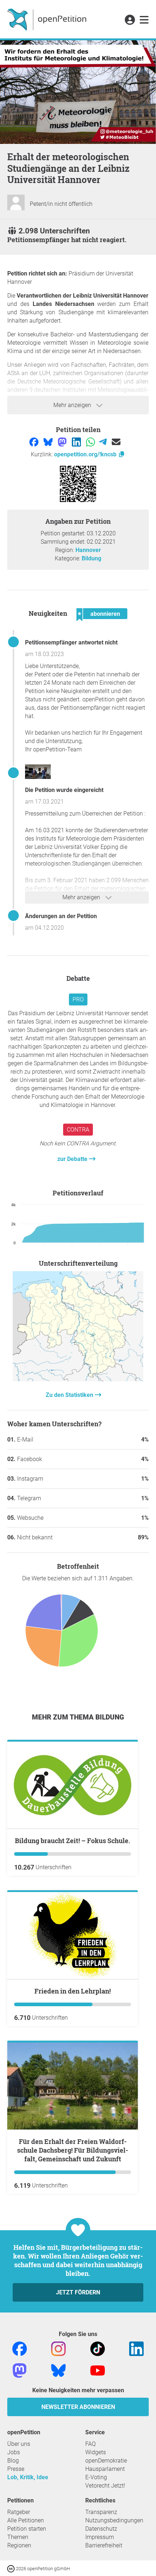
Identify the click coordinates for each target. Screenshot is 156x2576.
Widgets (96, 2452)
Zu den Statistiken (70, 1395)
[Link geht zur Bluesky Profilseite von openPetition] (58, 2370)
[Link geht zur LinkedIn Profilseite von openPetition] (136, 2348)
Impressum (100, 2537)
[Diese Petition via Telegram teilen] (104, 442)
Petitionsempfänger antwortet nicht (71, 642)
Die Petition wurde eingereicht (64, 790)
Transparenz (101, 2512)
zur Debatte (73, 1159)
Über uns (19, 2444)
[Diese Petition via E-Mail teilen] (116, 442)
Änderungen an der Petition (61, 916)
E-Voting (96, 2477)
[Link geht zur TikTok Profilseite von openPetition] (98, 2348)
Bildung (91, 558)
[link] (144, 20)
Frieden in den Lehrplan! (73, 1991)
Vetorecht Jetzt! (105, 2486)
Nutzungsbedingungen (114, 2520)
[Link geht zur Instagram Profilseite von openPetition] (58, 2348)
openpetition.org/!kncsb (86, 454)
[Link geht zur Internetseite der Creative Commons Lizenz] (12, 2568)
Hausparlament (105, 2469)
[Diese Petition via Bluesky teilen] (49, 442)
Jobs (14, 2452)
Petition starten (27, 2529)
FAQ (91, 2444)
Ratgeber (19, 2512)
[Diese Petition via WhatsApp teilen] (91, 442)
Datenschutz (101, 2529)
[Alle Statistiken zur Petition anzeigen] (78, 1379)
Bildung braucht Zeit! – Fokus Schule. (73, 1841)
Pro (78, 999)
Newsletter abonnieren (78, 2407)
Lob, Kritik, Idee (28, 2477)
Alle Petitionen (26, 2520)
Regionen (19, 2545)
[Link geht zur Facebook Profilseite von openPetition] (20, 2348)
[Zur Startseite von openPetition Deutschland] (48, 19)
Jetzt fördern (78, 2292)
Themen (18, 2537)
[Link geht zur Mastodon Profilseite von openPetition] (20, 2370)
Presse (16, 2469)
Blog (13, 2461)
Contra (78, 1130)
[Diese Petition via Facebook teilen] (35, 442)
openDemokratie (106, 2461)
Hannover (88, 550)
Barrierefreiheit (104, 2545)
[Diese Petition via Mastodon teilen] (63, 442)
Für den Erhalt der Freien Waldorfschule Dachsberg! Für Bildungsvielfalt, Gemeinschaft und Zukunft (73, 2150)
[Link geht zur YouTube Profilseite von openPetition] (98, 2370)
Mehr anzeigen (73, 405)
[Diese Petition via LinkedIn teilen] (77, 442)
